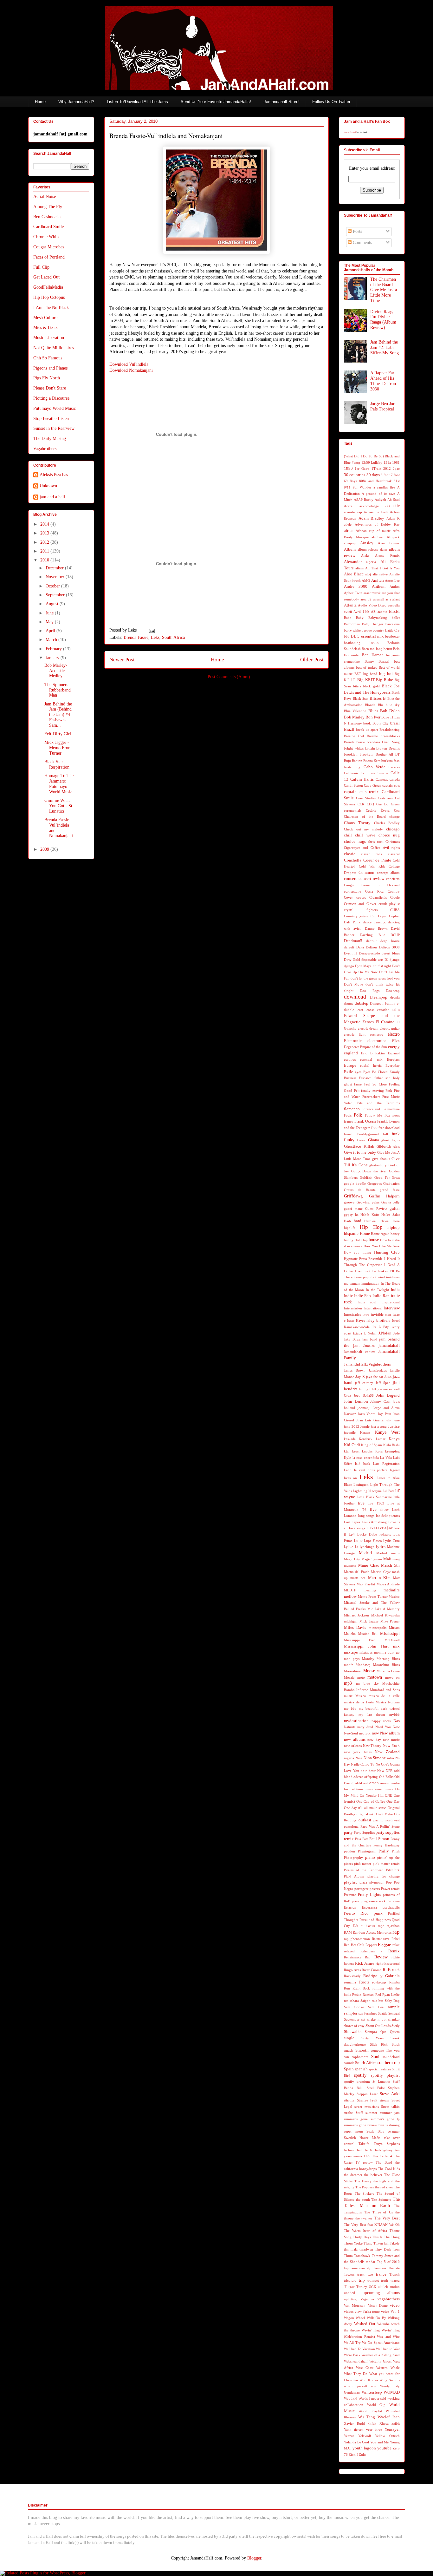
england (351, 1053)
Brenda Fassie (136, 637)
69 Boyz (351, 481)
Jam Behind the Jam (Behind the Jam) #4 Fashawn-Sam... (58, 715)
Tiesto (368, 2243)
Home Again (380, 1234)
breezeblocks (390, 736)
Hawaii (385, 1221)
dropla (395, 997)
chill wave (365, 835)
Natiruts (350, 1727)
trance (381, 2274)
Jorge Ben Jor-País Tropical (383, 406)
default (349, 947)
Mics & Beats (45, 328)
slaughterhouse (355, 2044)
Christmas (393, 842)
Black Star (361, 698)
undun (395, 2287)
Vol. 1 (395, 2311)
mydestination (356, 1721)
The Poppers (365, 2187)
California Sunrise (375, 773)
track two (365, 2274)
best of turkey (367, 667)
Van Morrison (355, 2305)
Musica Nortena (388, 1702)
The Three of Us (378, 2212)
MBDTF (350, 1590)
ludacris (385, 1534)
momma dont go (387, 1652)
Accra (348, 506)
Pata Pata (362, 1839)
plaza (363, 1882)
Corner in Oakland (380, 885)
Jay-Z (360, 1377)
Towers (349, 2274)
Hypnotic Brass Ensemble (363, 1259)
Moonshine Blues (386, 1665)
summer (371, 2113)
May (50, 622)
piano (370, 1858)
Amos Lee (392, 580)
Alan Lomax (389, 543)
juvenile (350, 1432)
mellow (350, 1596)
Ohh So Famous (48, 358)
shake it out (377, 2019)
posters (375, 1889)
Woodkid (351, 2398)
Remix (394, 1951)
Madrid (365, 1553)
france (349, 1121)
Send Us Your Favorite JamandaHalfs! (216, 102)
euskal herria (371, 1065)
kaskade (350, 1439)
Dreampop (378, 997)
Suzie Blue (375, 2131)
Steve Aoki (390, 2094)
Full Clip (41, 267)
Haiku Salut (391, 1215)
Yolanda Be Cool (356, 2442)
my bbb (350, 1708)
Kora (379, 1451)
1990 (348, 469)
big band (370, 674)
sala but (378, 2001)
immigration (370, 1283)
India (395, 1290)
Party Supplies (364, 1832)
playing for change (384, 1876)
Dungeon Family (383, 1003)
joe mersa (385, 1389)
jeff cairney (364, 1383)
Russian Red (372, 1995)
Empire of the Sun (374, 1047)
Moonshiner (353, 1671)
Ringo (348, 1970)
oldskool (361, 1783)
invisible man (381, 1314)
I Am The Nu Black (51, 308)
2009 (45, 849)
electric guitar (390, 1028)
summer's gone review (361, 2125)
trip (362, 2280)
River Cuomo (372, 1970)
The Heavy (363, 2181)
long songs (366, 1516)
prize (355, 1901)
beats (374, 643)
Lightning (360, 1491)
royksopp (379, 1982)
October (53, 586)
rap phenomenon (357, 1939)
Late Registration (386, 1464)
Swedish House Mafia (362, 2138)
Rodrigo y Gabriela (381, 1976)
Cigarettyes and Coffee (362, 848)
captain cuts (391, 785)
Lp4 (352, 1534)
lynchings (367, 1547)
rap (396, 1932)
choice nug (389, 835)
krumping (392, 1451)
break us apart (367, 730)
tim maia (351, 2249)
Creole (395, 897)
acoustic (393, 506)
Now (381, 1771)
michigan (351, 1621)
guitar (395, 1209)
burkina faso (391, 761)
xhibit (372, 2423)
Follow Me (373, 1115)
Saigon (365, 2001)
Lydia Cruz (391, 1541)
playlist (350, 1882)
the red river (384, 2187)
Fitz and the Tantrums (379, 1103)
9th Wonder (362, 487)
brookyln (367, 754)
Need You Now (388, 1727)
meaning (370, 1590)
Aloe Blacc (354, 574)
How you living (358, 1252)
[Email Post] (151, 630)
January (53, 658)
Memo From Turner (373, 1596)
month (349, 1665)
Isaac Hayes (356, 1321)
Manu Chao (369, 1565)
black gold (371, 686)
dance (367, 922)
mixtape (351, 1652)
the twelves (364, 2218)
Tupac (349, 2287)
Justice (394, 1426)
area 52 (366, 599)
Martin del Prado (357, 1572)
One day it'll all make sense (365, 1808)
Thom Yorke (353, 2243)
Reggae (384, 1945)
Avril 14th (361, 612)
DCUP (395, 935)
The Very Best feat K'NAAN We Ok (372, 2225)
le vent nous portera (371, 1470)
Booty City (381, 723)
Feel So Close (375, 1084)
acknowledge (369, 506)
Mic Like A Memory (384, 1609)
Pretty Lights (369, 1895)
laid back (363, 1464)
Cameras (382, 779)
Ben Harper (372, 655)
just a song (379, 1426)
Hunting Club (387, 1252)
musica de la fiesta (359, 1702)
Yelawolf (365, 2436)
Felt (357, 1091)
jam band (370, 1339)
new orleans (353, 1746)
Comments (362, 243)
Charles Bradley (387, 823)
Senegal (394, 2013)
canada (395, 779)
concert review (372, 879)
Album (350, 549)
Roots (364, 1982)
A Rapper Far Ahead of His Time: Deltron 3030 (383, 381)
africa (349, 531)
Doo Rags (370, 991)
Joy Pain (385, 1414)
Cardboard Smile (48, 227)
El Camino (385, 1022)
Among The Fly (48, 207)
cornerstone (352, 891)
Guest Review (376, 1209)
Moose (369, 1671)
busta (348, 767)
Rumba (394, 1982)
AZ (373, 612)
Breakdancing (390, 730)
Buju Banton (353, 761)
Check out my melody (363, 829)
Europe (350, 1065)
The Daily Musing (50, 439)
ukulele (383, 2287)
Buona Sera (372, 761)
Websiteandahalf (356, 2361)
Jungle (365, 1426)
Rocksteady (352, 1976)
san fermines (368, 2013)
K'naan (365, 1432)
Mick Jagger (369, 1621)
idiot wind (377, 1277)
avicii (348, 612)
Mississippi (390, 1634)
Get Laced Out (46, 277)
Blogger (254, 2558)
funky (349, 1140)
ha (357, 1215)
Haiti (347, 1221)
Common (366, 873)
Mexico (394, 1596)
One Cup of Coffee (371, 1801)
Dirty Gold (352, 960)
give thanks (381, 1159)
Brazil (349, 730)
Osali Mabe (384, 1814)
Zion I (353, 2455)
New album (390, 1733)
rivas (357, 1970)
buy (358, 767)
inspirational (391, 1302)
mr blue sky (367, 1683)
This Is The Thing (386, 2237)
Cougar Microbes (49, 247)
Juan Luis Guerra (370, 1420)
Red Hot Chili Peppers (360, 1945)
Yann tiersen (354, 2429)
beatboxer (392, 636)
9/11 (347, 487)
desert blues (391, 953)
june (397, 1420)
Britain (370, 748)
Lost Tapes (352, 1522)
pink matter (363, 1864)
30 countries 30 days (362, 475)
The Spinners (381, 2199)
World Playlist (370, 2411)
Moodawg (363, 1665)
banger (378, 624)
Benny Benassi (377, 661)
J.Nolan (385, 1333)
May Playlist (366, 1584)
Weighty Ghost (380, 2361)
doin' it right (382, 966)
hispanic (351, 1234)
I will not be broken (372, 1271)
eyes (358, 1072)
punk (378, 1913)
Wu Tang (367, 2417)
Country (394, 891)
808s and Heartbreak (375, 481)
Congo (349, 885)
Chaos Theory (357, 823)
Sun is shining (389, 2125)
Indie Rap (381, 1296)
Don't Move (353, 984)
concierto (393, 879)
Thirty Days (362, 2237)
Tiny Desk (383, 2249)
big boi (386, 674)
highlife (350, 1228)
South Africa (173, 637)
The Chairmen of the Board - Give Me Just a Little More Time (384, 290)
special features (380, 2069)
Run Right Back (357, 1988)
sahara (354, 2001)
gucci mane (353, 1209)
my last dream (372, 1714)
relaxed (349, 1951)
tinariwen (366, 2249)
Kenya (394, 1439)
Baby (360, 618)
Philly (384, 1851)
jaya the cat (375, 1377)
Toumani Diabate (387, 2268)
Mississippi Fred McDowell (372, 1640)
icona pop (361, 1277)
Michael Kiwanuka (385, 1615)
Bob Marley (354, 717)
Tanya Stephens (387, 2144)
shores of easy (354, 2026)
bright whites (354, 748)
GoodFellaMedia (48, 287)
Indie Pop (362, 1296)
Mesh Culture (45, 318)
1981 (396, 462)
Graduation (391, 1183)
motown (375, 1677)
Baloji (366, 624)
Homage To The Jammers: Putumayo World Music (59, 784)
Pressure (350, 1895)
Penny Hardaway (387, 1845)
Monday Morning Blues (381, 1659)
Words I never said (372, 2398)
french (349, 1134)
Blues (373, 711)
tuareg (395, 2280)
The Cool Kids (389, 2169)
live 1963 (376, 1503)
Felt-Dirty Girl (58, 734)
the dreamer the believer (363, 2175)
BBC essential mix (367, 636)
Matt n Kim (379, 1578)
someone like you (385, 2050)
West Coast (365, 2368)
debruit (371, 941)
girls (397, 1146)
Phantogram (367, 1851)
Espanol (394, 1053)
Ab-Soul (394, 500)
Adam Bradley (372, 518)
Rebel (396, 1939)
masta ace (358, 1578)
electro (394, 1034)
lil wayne (375, 1491)
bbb (347, 636)
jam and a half (52, 497)
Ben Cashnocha (47, 217)
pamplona (351, 1826)
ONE (388, 1795)
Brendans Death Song (383, 742)
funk (396, 1134)
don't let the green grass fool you (375, 978)
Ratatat (377, 1939)
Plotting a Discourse (51, 398)
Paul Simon (379, 1839)
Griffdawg (353, 1196)
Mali (387, 1559)
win (374, 2386)
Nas (397, 1721)
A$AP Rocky (364, 500)
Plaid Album (354, 1876)
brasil (395, 723)
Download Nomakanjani (131, 370)
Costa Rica (374, 891)
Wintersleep (372, 2392)
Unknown (48, 486)
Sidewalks (353, 2032)
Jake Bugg (352, 1339)
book (367, 723)
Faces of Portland (49, 257)
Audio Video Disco (372, 605)
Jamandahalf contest (360, 1352)
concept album (388, 873)
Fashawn (365, 1078)
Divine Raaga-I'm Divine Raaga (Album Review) (383, 320)
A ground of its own (378, 494)
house (374, 1240)
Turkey (362, 2287)
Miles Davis (355, 1628)
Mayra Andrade (388, 1584)
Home (40, 102)
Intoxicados (352, 1314)
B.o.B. (394, 612)
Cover (348, 897)
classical (394, 854)
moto (361, 1677)
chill (348, 835)
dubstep (362, 1003)
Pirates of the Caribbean (364, 1870)
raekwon (368, 1926)
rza (346, 2001)
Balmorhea (352, 624)
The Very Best (387, 2218)
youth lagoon (364, 2448)
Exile (349, 1072)
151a (387, 462)
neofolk (365, 1733)
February (54, 649)
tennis (358, 2156)
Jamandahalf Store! (282, 102)
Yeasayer (392, 2429)
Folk (358, 1115)
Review (381, 1957)
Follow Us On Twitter (331, 102)
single (349, 2038)
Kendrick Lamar (372, 1439)
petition (349, 1851)
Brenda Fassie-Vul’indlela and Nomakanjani (166, 136)
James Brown (355, 1370)
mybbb (394, 1714)
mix (396, 1646)
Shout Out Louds (378, 2026)
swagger (394, 2131)
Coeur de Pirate (377, 860)
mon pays (352, 1659)
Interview (392, 1308)
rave (386, 1939)
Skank (395, 2038)
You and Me (379, 2442)
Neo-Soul (351, 1733)
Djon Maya (363, 966)
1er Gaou (362, 469)
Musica (361, 1696)
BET (358, 674)
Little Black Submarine (374, 1497)
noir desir (368, 1771)
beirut (388, 649)
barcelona (393, 624)
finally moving (372, 1091)
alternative (380, 574)
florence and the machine (381, 1109)
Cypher (394, 916)
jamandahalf (389, 1346)
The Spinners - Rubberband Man (58, 690)
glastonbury (378, 1165)
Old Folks (386, 1777)
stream (385, 2100)
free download (389, 1128)
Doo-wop (393, 991)
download (355, 997)
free (374, 1128)
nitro (391, 1758)
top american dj (357, 2268)
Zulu (362, 2455)
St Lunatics (381, 2081)
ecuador (383, 1010)
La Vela (386, 1458)
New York (391, 1746)
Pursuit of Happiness (375, 1920)
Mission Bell (368, 1634)
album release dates (372, 549)
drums (349, 1003)
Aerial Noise (45, 197)
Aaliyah (380, 500)
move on (393, 1677)
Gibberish (384, 1146)
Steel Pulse (376, 2088)
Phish (396, 1851)
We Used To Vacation (359, 2349)
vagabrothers (389, 2299)
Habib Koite (370, 1215)
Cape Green (373, 785)
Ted (359, 2150)
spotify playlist (385, 2075)
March (52, 640)
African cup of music (373, 531)
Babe (348, 618)
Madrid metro (388, 1553)
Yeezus (349, 2436)
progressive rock (373, 1901)
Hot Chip (361, 1240)
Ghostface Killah (359, 1146)
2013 (45, 533)
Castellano (385, 798)
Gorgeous (375, 1183)
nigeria (349, 1758)
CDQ (370, 804)
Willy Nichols (390, 2380)
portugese (362, 1889)
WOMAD (392, 2392)
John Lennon (356, 1401)
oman (374, 1783)
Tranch (394, 2274)
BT (397, 754)
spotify (360, 2075)
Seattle (383, 2013)
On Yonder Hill (372, 1795)
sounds (349, 2063)
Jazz (388, 1377)
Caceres (394, 767)
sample (394, 2007)
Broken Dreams (388, 748)
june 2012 (352, 1426)
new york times (358, 1752)
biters (357, 686)
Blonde (370, 705)
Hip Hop (371, 1227)
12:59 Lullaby (372, 462)
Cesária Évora (378, 810)
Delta (360, 947)
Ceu (397, 810)
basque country (373, 630)
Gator (361, 1140)
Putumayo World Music (55, 408)
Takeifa (364, 2144)
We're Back (352, 2355)
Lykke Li (351, 1547)
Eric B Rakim (373, 1053)
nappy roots (381, 1721)
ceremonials (353, 810)
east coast (366, 1010)
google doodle (355, 1183)
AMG (366, 580)
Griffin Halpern (385, 1196)
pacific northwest (387, 1820)
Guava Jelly (391, 1202)
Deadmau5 (353, 941)
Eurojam (393, 1059)
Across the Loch (376, 512)
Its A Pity (381, 1327)
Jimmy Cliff (367, 1389)
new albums (355, 1740)
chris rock (376, 842)
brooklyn (351, 754)
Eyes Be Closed (375, 1072)
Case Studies (366, 798)
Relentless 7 (371, 1951)
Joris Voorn (367, 1414)
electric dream (368, 1028)
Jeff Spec (383, 1383)
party (348, 1832)
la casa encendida (366, 1458)
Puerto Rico (356, 1913)
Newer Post (122, 660)
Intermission (353, 1308)
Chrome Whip (46, 237)
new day (374, 1740)
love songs (357, 1528)
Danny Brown (376, 928)
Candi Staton (353, 785)
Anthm (395, 587)
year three (374, 2429)
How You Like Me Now (382, 1246)
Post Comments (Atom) (229, 677)
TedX (368, 2150)
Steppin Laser (367, 2094)
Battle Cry (392, 630)
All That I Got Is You (382, 568)
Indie (348, 1296)
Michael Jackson (356, 1615)
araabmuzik (372, 593)
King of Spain (372, 1445)
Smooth (362, 2050)
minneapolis (378, 1628)
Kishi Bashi (392, 1445)
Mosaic (349, 1677)
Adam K (393, 518)
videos (349, 2311)
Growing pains (368, 1202)
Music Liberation (49, 338)
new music (391, 1740)
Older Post (312, 660)
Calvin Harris (362, 779)
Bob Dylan (390, 711)
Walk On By (376, 2318)
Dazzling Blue (372, 935)
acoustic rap (353, 512)
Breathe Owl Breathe (361, 736)
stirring (349, 2100)
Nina (359, 1758)
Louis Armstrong (374, 1522)
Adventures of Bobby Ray (377, 524)
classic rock (372, 854)
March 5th (390, 1565)
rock (396, 1970)
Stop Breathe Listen (51, 419)
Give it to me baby (360, 1152)
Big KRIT (366, 680)
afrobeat (378, 537)
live (361, 1503)
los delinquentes (388, 1516)
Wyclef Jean (389, 2417)
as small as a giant (386, 599)
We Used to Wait (388, 2349)
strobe (348, 2113)
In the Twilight (377, 1290)
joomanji (364, 1408)
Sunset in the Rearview (54, 428)
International (373, 1308)
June (50, 613)
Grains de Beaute (360, 1190)
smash (348, 2050)
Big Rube (385, 680)
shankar (394, 2019)
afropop (350, 543)
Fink (389, 1091)
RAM (348, 1932)
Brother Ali (384, 754)
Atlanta (350, 605)
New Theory (372, 1746)
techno (349, 2150)
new (375, 1733)
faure (358, 1084)
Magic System (372, 1559)
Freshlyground (368, 1134)
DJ (386, 960)
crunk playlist (389, 904)
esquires (350, 1059)
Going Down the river (369, 1171)
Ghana (374, 1140)
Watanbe (383, 2324)
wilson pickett (355, 2386)
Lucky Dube (367, 1534)
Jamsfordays (378, 1370)
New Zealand (387, 1752)
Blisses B (378, 698)
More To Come (388, 1671)
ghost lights (391, 1140)
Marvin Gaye (381, 1572)
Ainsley (367, 543)
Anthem (379, 587)
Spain (349, 2069)
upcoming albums (381, 2293)
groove (349, 1202)
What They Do (356, 2374)
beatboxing (352, 643)
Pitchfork (393, 1870)
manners (350, 1565)
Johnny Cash (380, 1401)
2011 (45, 551)
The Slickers (365, 2193)
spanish (361, 2069)
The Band (384, 2162)
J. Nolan (370, 1333)
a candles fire (384, 487)
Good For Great (387, 1177)
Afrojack (393, 537)
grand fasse (390, 1190)
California (351, 773)
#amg (356, 462)
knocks (367, 1451)
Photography (353, 1858)
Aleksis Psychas (54, 475)
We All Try (352, 2343)
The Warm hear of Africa (365, 2231)
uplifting (350, 2299)
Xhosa (384, 2423)
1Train (376, 469)
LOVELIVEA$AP (380, 1528)
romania (350, 1982)
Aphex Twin (353, 593)
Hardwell (371, 1221)
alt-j (368, 574)
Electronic (353, 1041)
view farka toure (367, 2311)
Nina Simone (375, 1758)
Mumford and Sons (385, 1690)
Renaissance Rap (357, 1957)
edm (396, 1010)
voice (385, 2311)
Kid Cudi (352, 1445)
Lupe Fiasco (373, 1541)
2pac (396, 469)
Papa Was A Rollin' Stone (380, 1826)
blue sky (393, 705)
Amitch (378, 580)
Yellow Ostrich (387, 2436)
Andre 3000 (356, 587)
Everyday (393, 1065)
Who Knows (369, 2380)
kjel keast (352, 1451)
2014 (45, 524)
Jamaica (369, 1346)
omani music (385, 1789)
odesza (358, 1777)
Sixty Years (373, 2038)
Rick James (365, 1963)
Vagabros (367, 2299)
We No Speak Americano (381, 2343)
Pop (389, 1882)
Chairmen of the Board (365, 816)
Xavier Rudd (354, 2423)
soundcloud (391, 2057)
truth (385, 2280)
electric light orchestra (364, 1034)
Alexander (353, 562)
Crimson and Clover (360, 904)
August (53, 604)
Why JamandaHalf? (76, 102)
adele (348, 524)
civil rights (391, 848)
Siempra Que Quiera (382, 2032)
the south (363, 2199)
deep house (390, 941)
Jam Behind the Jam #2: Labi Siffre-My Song (385, 347)
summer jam (390, 2113)
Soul (375, 2057)
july (388, 1420)
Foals (348, 1115)
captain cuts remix (361, 792)
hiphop (394, 1228)
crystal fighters (361, 910)
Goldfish (366, 1177)
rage (381, 1926)
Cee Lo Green (388, 804)
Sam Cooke (354, 2007)
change (394, 816)
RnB (387, 1970)
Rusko (357, 1995)
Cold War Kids (372, 866)
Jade (397, 1333)
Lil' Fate (388, 1491)
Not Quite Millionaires (54, 348)
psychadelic (391, 1907)
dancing (380, 922)
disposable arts (372, 960)
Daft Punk (352, 922)
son (346, 2057)
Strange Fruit (367, 2100)
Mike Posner (390, 1621)
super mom (353, 2131)
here (397, 1221)
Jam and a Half (350, 132)
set (363, 2019)
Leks (155, 637)
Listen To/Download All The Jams (137, 102)
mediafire (392, 1590)
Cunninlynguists (356, 916)
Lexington (361, 1485)
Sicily (396, 2026)
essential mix (371, 1059)
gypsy (348, 1215)
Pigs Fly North (47, 378)
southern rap (389, 2063)
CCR (361, 804)
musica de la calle (384, 1696)
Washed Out (365, 2324)
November (56, 577)
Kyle (347, 1458)
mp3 (348, 1683)
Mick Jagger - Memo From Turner (58, 748)
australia (394, 605)
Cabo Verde (375, 767)
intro (366, 1314)
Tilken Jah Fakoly (387, 2243)
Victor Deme (378, 2305)
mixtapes (366, 1652)
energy (394, 1047)
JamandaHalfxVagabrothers (367, 1364)
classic (350, 854)
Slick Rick (379, 2044)
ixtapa (358, 1333)
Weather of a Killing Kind (381, 2355)
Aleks (365, 555)
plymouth (376, 1882)
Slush (396, 2044)
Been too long (372, 649)
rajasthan (393, 1926)
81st (397, 481)
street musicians (366, 2107)
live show (379, 1510)
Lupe (358, 1541)
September (56, 595)
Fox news (392, 1115)
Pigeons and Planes (50, 368)
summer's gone (356, 2119)
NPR (389, 1771)
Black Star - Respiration (57, 764)
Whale (395, 2368)
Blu (380, 705)
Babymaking (378, 618)
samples (351, 2013)
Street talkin (390, 2107)
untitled (349, 2293)
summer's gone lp (385, 2119)
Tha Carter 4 (382, 2156)
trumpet (373, 2280)
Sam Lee (376, 2007)
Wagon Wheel (354, 2318)
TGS (367, 2156)
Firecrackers (371, 1097)
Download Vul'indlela (129, 364)
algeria (371, 562)
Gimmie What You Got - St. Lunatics (59, 806)
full (385, 1134)
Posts (357, 231)
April (51, 631)
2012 (45, 542)
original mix (366, 1814)
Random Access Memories (372, 1932)
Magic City (352, 1559)
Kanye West (387, 1432)
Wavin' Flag (371, 2330)
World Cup (376, 2405)
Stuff (359, 2113)
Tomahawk (362, 2256)
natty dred (365, 1727)
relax (396, 1945)
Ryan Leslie (391, 1995)
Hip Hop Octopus (49, 297)
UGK (372, 2287)
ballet (396, 618)
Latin (348, 1470)
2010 (45, 560)
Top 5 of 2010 (388, 2262)
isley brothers (378, 1321)
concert (350, 879)
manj (396, 1559)
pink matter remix (386, 1864)
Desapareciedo (369, 953)
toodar (371, 2262)
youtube (384, 2448)
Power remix (391, 1889)
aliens (359, 568)
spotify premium (357, 2081)
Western (382, 2368)
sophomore (360, 2057)
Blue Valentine (355, 711)
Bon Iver (373, 717)
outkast (365, 1820)
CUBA (395, 910)
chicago (393, 829)
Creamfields (378, 897)
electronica (377, 1041)
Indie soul (367, 1302)
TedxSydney (384, 2150)
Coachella (353, 860)
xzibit (396, 2423)
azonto (382, 612)
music (348, 1696)
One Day (393, 1801)
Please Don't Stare (50, 388)
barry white (352, 630)
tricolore (350, 2280)
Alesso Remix (387, 555)
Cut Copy (378, 916)
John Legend (388, 1395)
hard (358, 1221)
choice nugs (355, 842)
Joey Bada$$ (364, 1395)
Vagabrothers (45, 449)
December (55, 568)
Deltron (371, 947)
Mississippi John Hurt (366, 1646)
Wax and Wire (388, 2337)
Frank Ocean (365, 1121)
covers (361, 897)
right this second (388, 1963)
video (395, 2305)
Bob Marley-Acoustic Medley (56, 671)
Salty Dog (392, 2001)
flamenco (352, 1109)
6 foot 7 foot (390, 475)
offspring (371, 1777)
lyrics (381, 1547)
